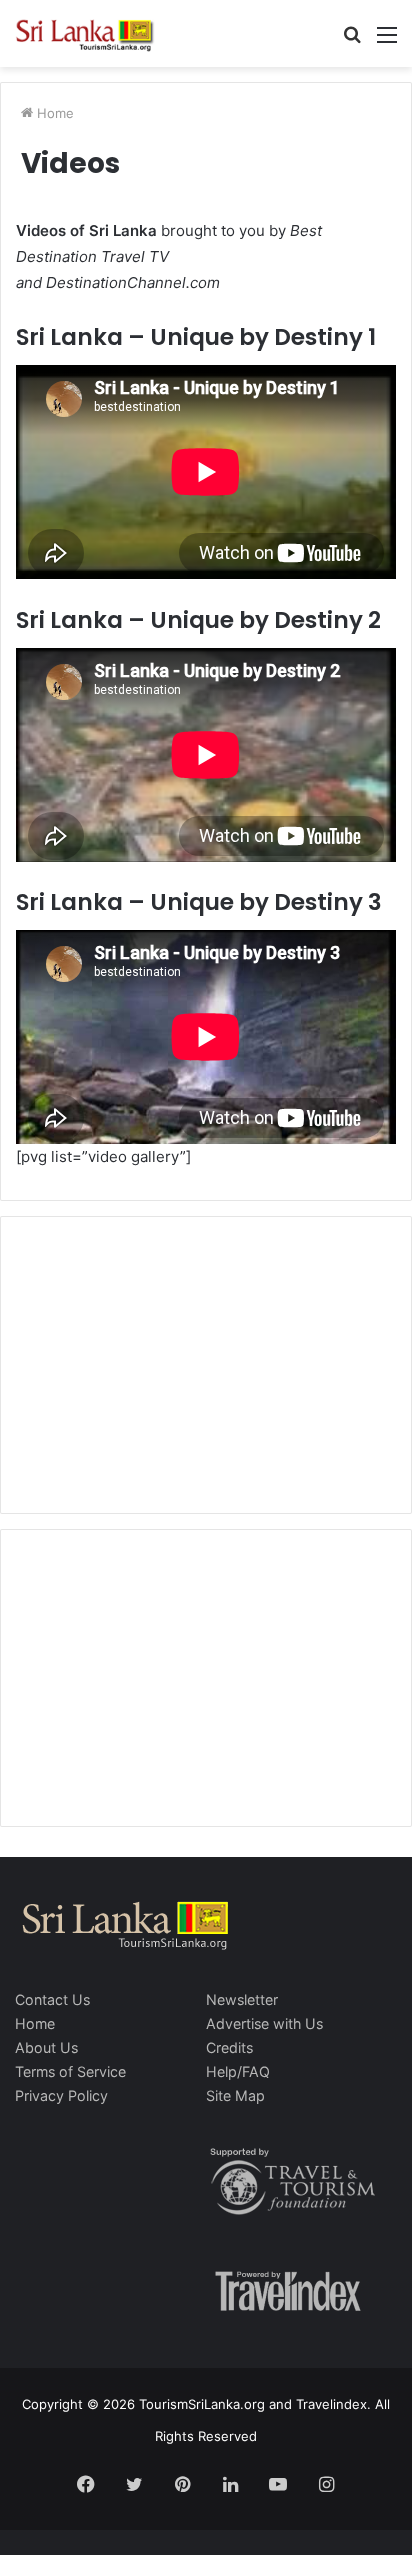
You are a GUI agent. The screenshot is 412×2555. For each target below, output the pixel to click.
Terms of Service (70, 2071)
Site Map (235, 2095)
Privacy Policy (61, 2095)
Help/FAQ (238, 2071)
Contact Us (52, 1999)
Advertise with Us (264, 2023)
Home (53, 113)
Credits (229, 2047)
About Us (46, 2047)
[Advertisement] (206, 1362)
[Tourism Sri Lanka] (95, 33)
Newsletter (242, 1999)
